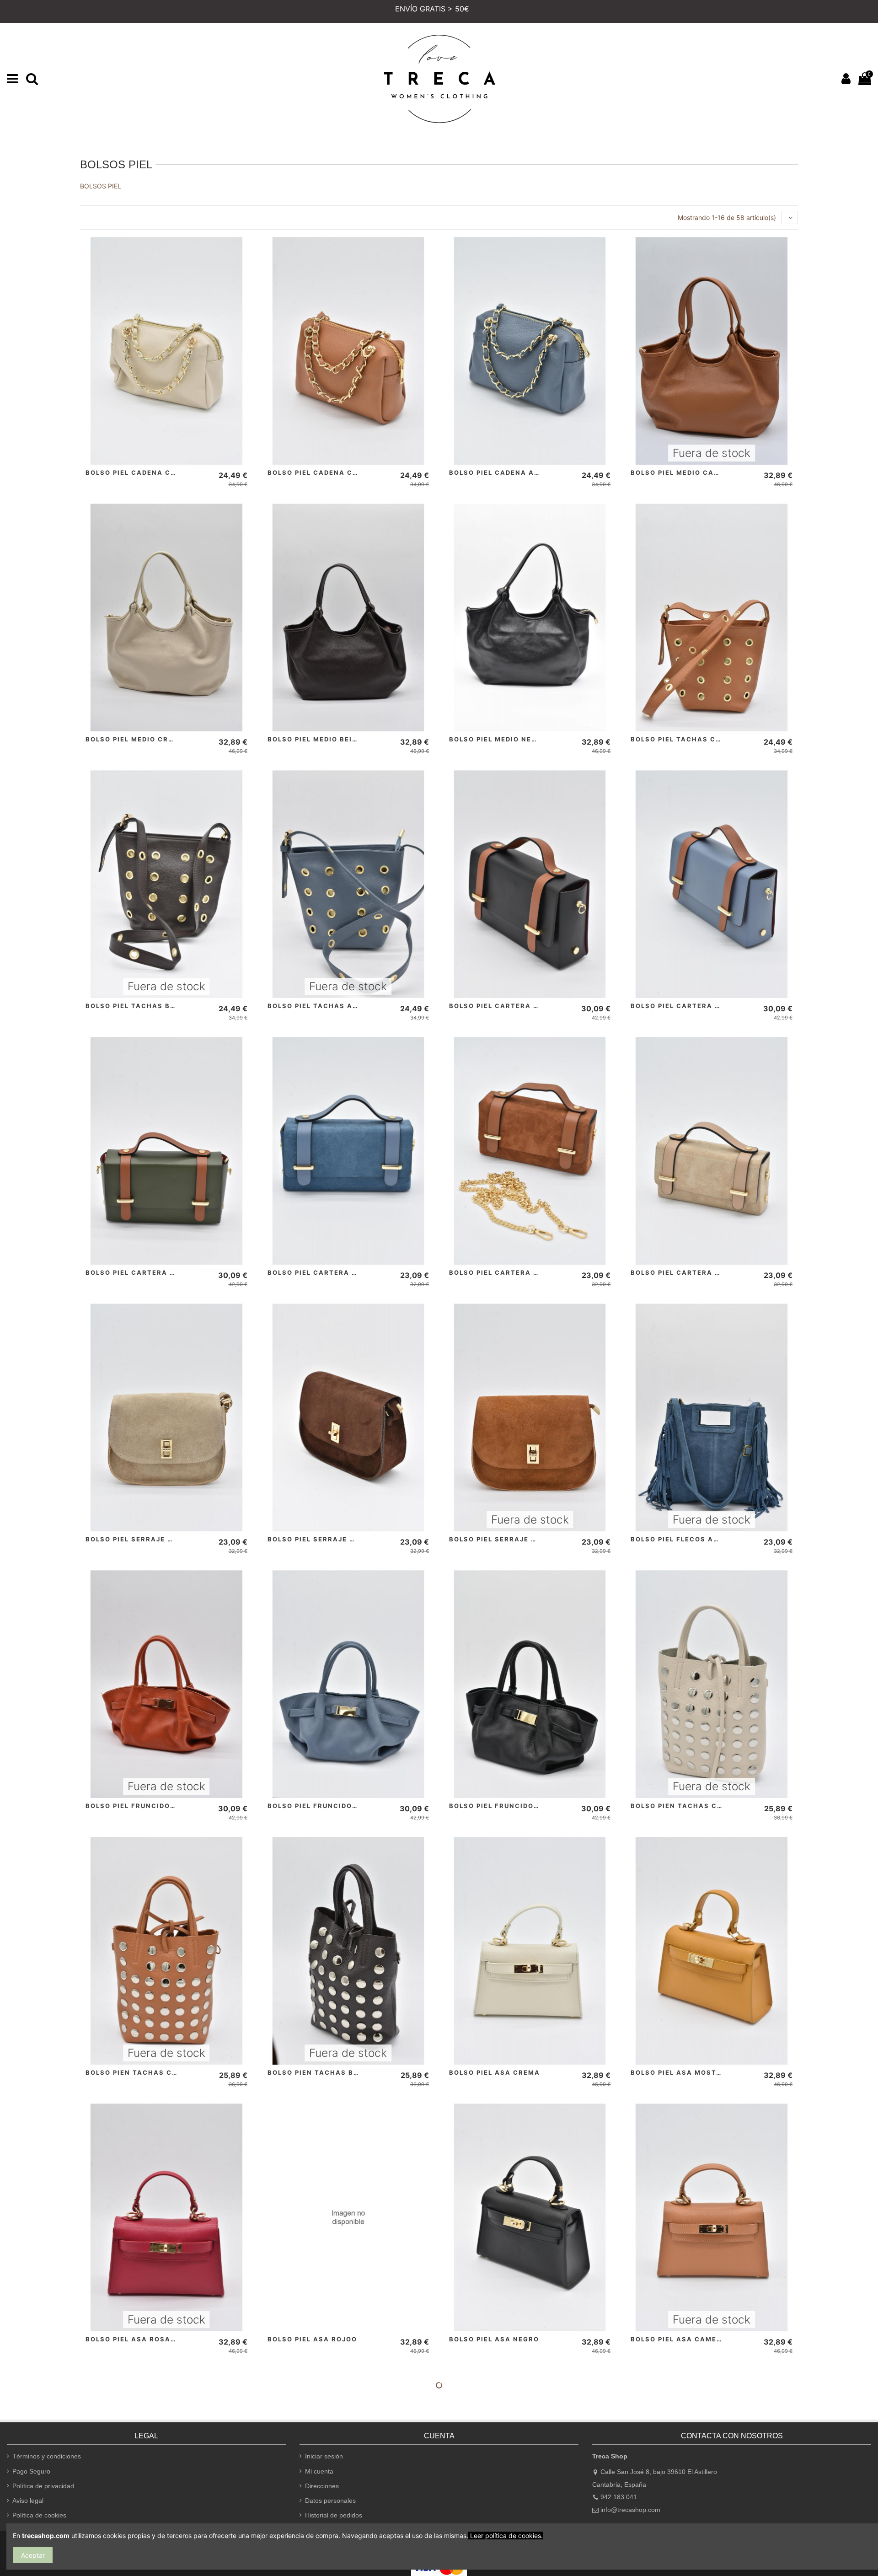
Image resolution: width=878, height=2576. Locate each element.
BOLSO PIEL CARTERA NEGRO (504, 1006)
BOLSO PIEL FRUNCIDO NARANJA (147, 1806)
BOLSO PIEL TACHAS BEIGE (137, 1006)
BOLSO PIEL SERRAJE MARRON (325, 1539)
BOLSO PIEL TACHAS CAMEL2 (686, 739)
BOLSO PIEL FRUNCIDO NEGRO (506, 1806)
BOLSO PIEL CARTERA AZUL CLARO (696, 1006)
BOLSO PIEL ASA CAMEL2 (678, 2339)
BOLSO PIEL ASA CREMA (495, 2072)
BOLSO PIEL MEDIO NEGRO (498, 739)
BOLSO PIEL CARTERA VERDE (140, 1272)
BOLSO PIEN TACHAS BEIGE (319, 2072)
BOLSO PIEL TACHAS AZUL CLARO (331, 1006)
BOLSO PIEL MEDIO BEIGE (315, 739)
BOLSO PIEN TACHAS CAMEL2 (141, 2072)
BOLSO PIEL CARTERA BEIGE (684, 1272)
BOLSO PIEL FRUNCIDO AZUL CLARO (335, 1806)
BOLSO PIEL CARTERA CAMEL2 (506, 1272)
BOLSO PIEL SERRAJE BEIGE (138, 1539)
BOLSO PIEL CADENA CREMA (139, 472)
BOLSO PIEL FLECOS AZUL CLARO (693, 1539)
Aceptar (33, 2555)
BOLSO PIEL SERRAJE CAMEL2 (505, 1539)
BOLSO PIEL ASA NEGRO (494, 2339)
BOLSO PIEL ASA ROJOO (312, 2339)
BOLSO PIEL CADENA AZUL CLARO (513, 472)
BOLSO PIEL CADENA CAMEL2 (323, 472)
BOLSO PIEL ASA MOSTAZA (681, 2072)
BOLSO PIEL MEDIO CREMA (135, 739)
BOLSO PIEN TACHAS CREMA (685, 1806)
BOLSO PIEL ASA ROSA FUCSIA (143, 2339)
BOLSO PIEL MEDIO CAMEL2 (682, 472)
